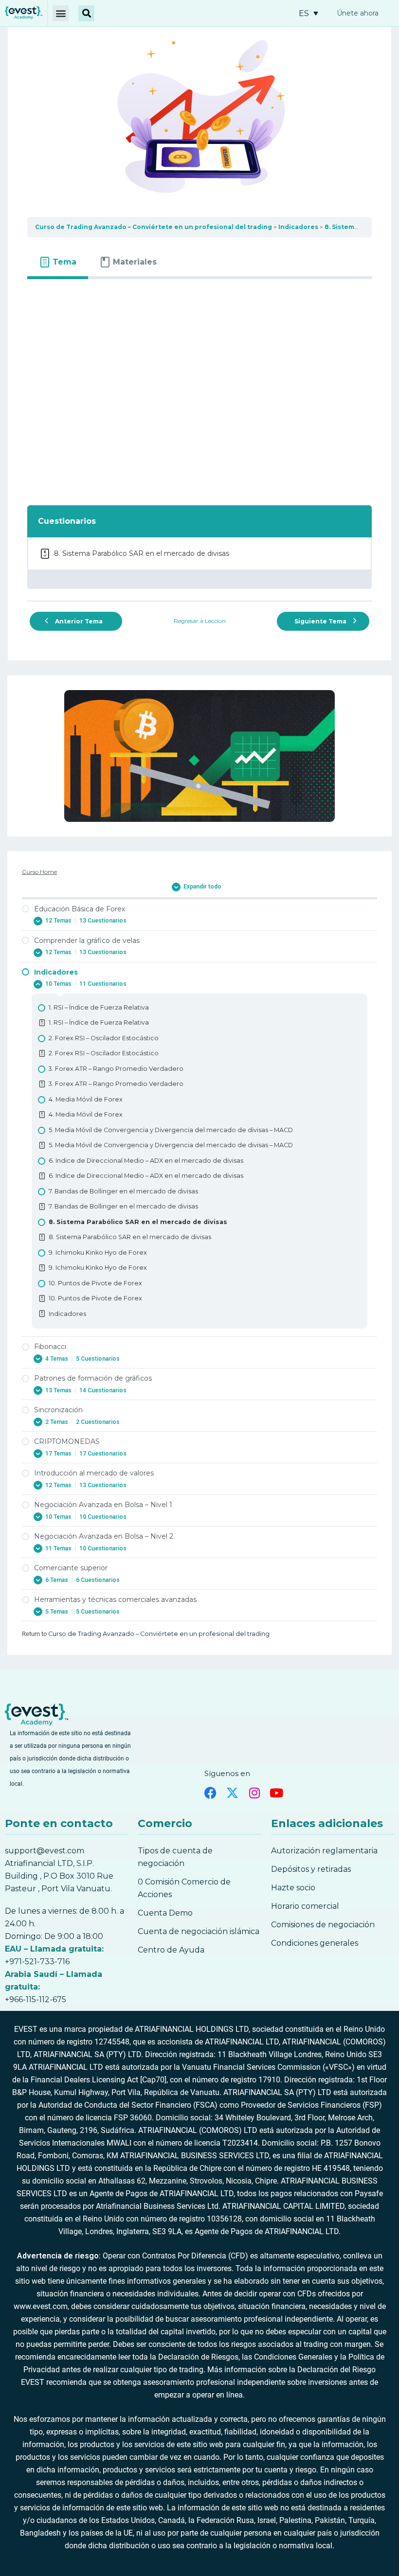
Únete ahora (358, 13)
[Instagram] (254, 1793)
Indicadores (298, 227)
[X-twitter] (232, 1793)
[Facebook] (210, 1793)
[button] (61, 13)
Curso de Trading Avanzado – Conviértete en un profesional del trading (154, 227)
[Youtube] (276, 1793)
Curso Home (39, 872)
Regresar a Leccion (200, 621)
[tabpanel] (199, 386)
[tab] (58, 262)
